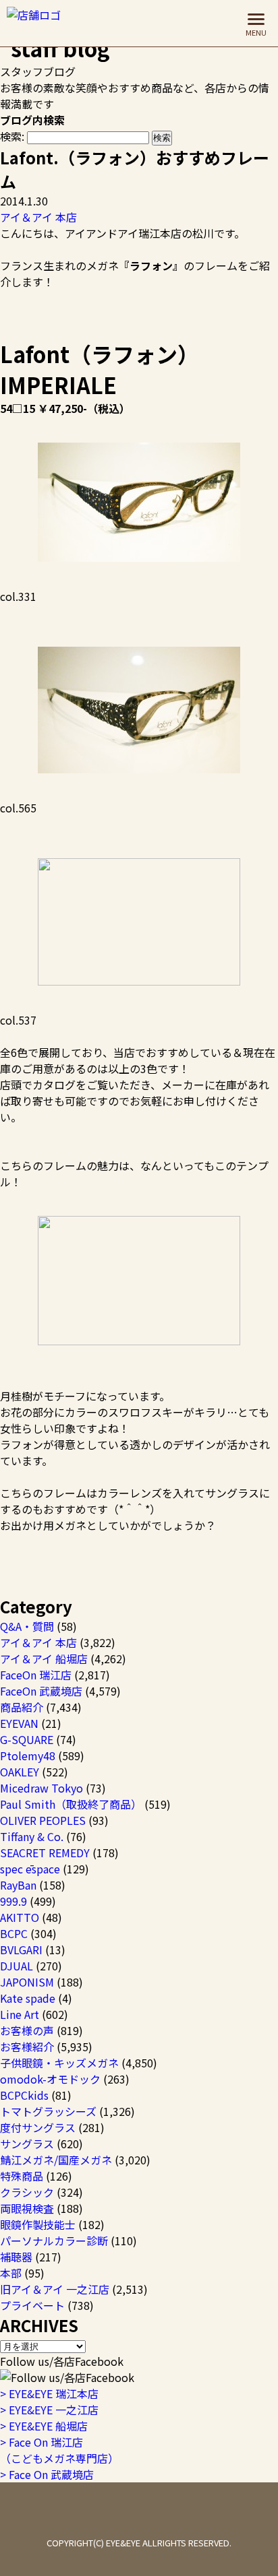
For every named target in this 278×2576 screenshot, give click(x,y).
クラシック (27, 2192)
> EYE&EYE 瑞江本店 (49, 2393)
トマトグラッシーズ (48, 2111)
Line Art (20, 2014)
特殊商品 (22, 2176)
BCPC (14, 1933)
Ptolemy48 (28, 1756)
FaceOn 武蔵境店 (41, 1691)
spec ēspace (30, 1869)
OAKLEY (20, 1772)
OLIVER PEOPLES (43, 1820)
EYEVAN (19, 1723)
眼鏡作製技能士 (38, 2224)
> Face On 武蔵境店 (47, 2474)
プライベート (32, 2305)
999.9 (13, 1901)
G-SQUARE (27, 1739)
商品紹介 (22, 1707)
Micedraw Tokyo (41, 1788)
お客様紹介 (27, 2047)
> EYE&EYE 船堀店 (44, 2426)
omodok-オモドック (50, 2079)
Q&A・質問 (27, 1626)
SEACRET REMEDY (45, 1853)
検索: (12, 136)
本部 (11, 2273)
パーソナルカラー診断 (54, 2241)
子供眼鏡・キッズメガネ (59, 2063)
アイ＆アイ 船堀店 (44, 1659)
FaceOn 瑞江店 (36, 1675)
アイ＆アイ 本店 (38, 217)
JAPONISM (27, 1982)
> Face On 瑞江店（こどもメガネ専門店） (59, 2450)
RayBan (18, 1885)
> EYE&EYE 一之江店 (49, 2410)
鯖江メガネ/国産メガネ (56, 2160)
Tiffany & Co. (32, 1836)
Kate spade (28, 1998)
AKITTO (20, 1917)
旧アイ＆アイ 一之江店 (55, 2289)
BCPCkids (24, 2095)
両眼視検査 (27, 2208)
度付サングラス (38, 2127)
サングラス (27, 2144)
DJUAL (17, 1966)
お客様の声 (27, 2030)
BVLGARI (21, 1950)
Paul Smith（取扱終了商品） (71, 1804)
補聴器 (16, 2257)
